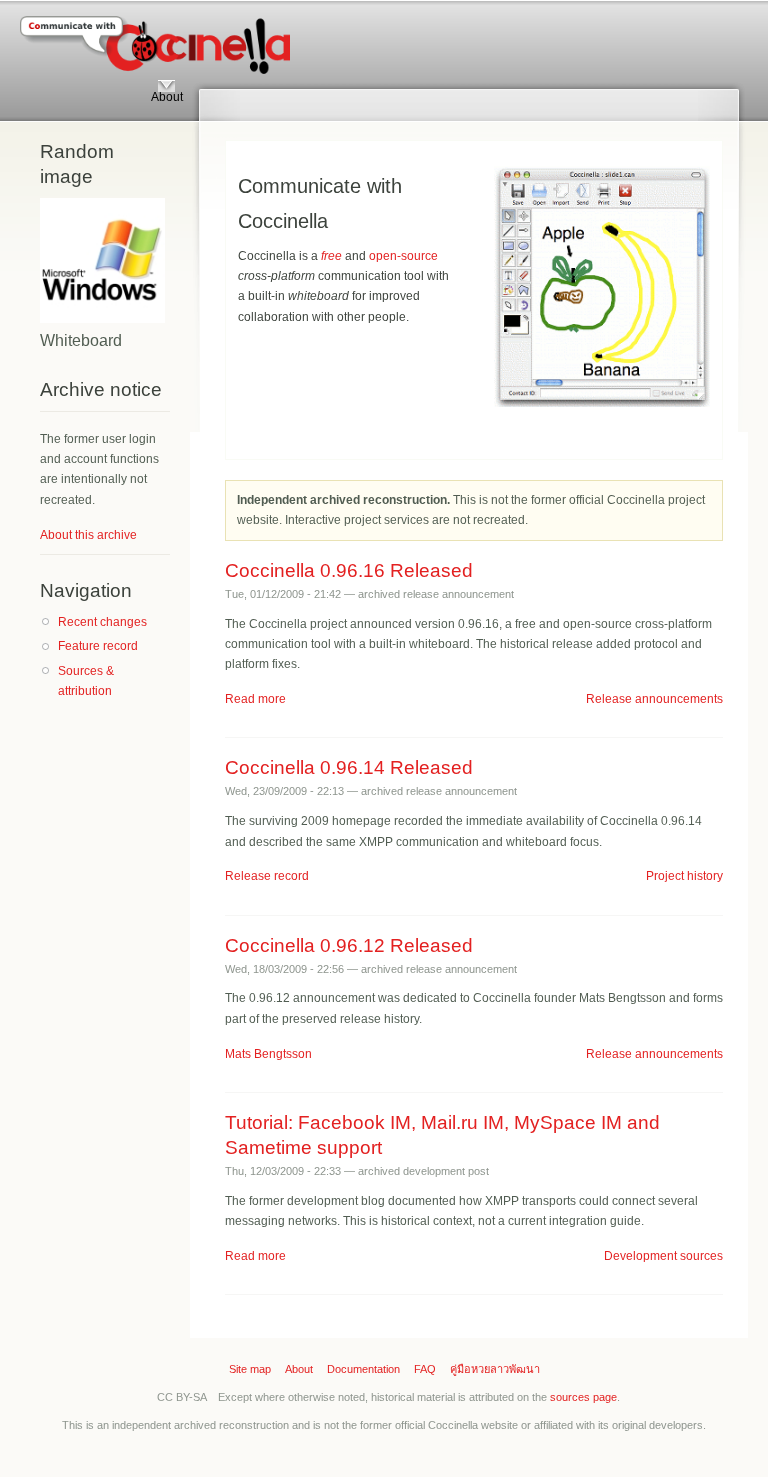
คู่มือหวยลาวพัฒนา (495, 1369)
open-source (403, 256)
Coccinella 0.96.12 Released (349, 945)
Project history (684, 876)
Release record (267, 876)
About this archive (88, 535)
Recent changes (102, 622)
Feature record (98, 646)
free (331, 256)
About (299, 1369)
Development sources (663, 1256)
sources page (583, 1397)
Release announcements (654, 699)
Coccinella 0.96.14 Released (349, 767)
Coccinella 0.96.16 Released (349, 570)
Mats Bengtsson (268, 1054)
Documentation (363, 1369)
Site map (250, 1369)
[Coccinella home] (155, 52)
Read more (255, 699)
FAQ (425, 1369)
